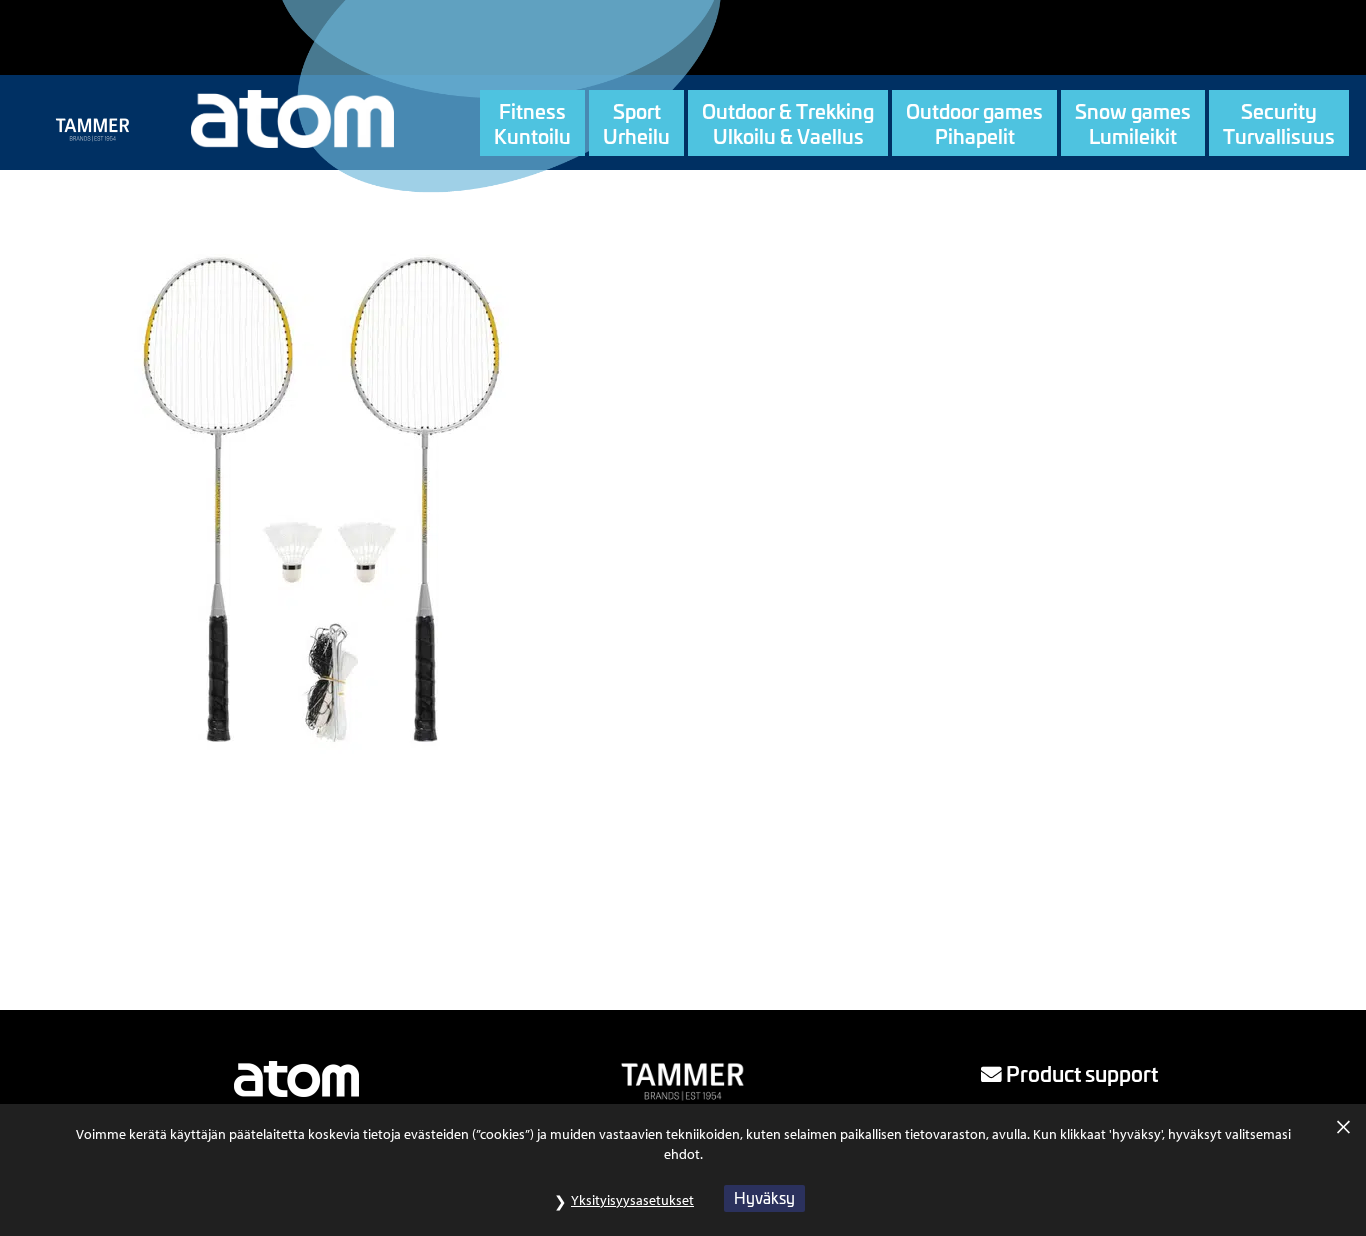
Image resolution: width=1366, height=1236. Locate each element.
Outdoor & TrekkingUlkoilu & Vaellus (788, 123)
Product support (1080, 1073)
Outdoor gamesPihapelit (974, 123)
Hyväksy (764, 1197)
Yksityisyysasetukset (632, 1200)
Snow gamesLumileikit (1133, 123)
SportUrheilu (636, 123)
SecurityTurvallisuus (1279, 123)
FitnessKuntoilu (532, 123)
